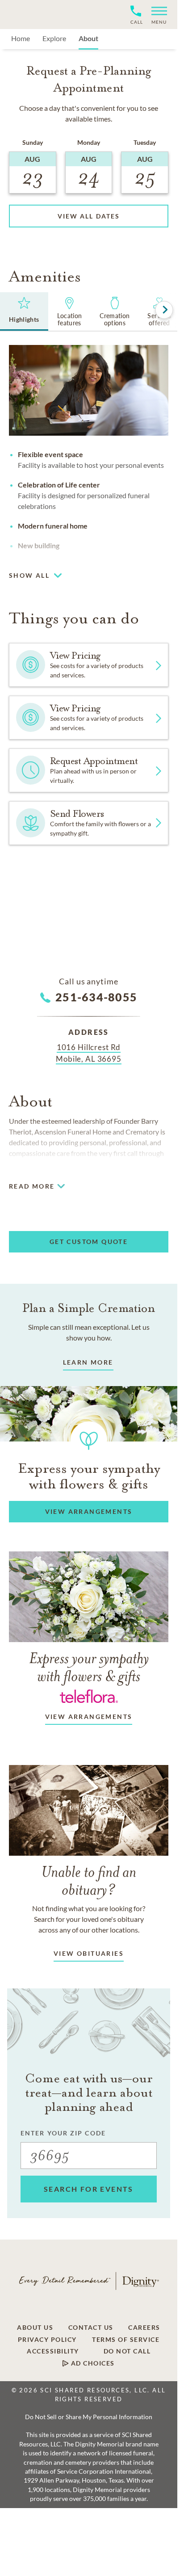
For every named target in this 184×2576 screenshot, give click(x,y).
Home (21, 38)
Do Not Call (127, 2351)
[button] (156, 15)
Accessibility (53, 2351)
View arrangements (89, 1717)
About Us (35, 2328)
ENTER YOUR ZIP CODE (63, 2133)
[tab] (24, 311)
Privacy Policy (47, 2340)
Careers (144, 2328)
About (88, 38)
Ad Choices (92, 2363)
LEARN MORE (88, 1362)
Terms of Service (126, 2340)
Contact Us (91, 2328)
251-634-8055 (96, 997)
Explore (54, 38)
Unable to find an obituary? (89, 1881)
